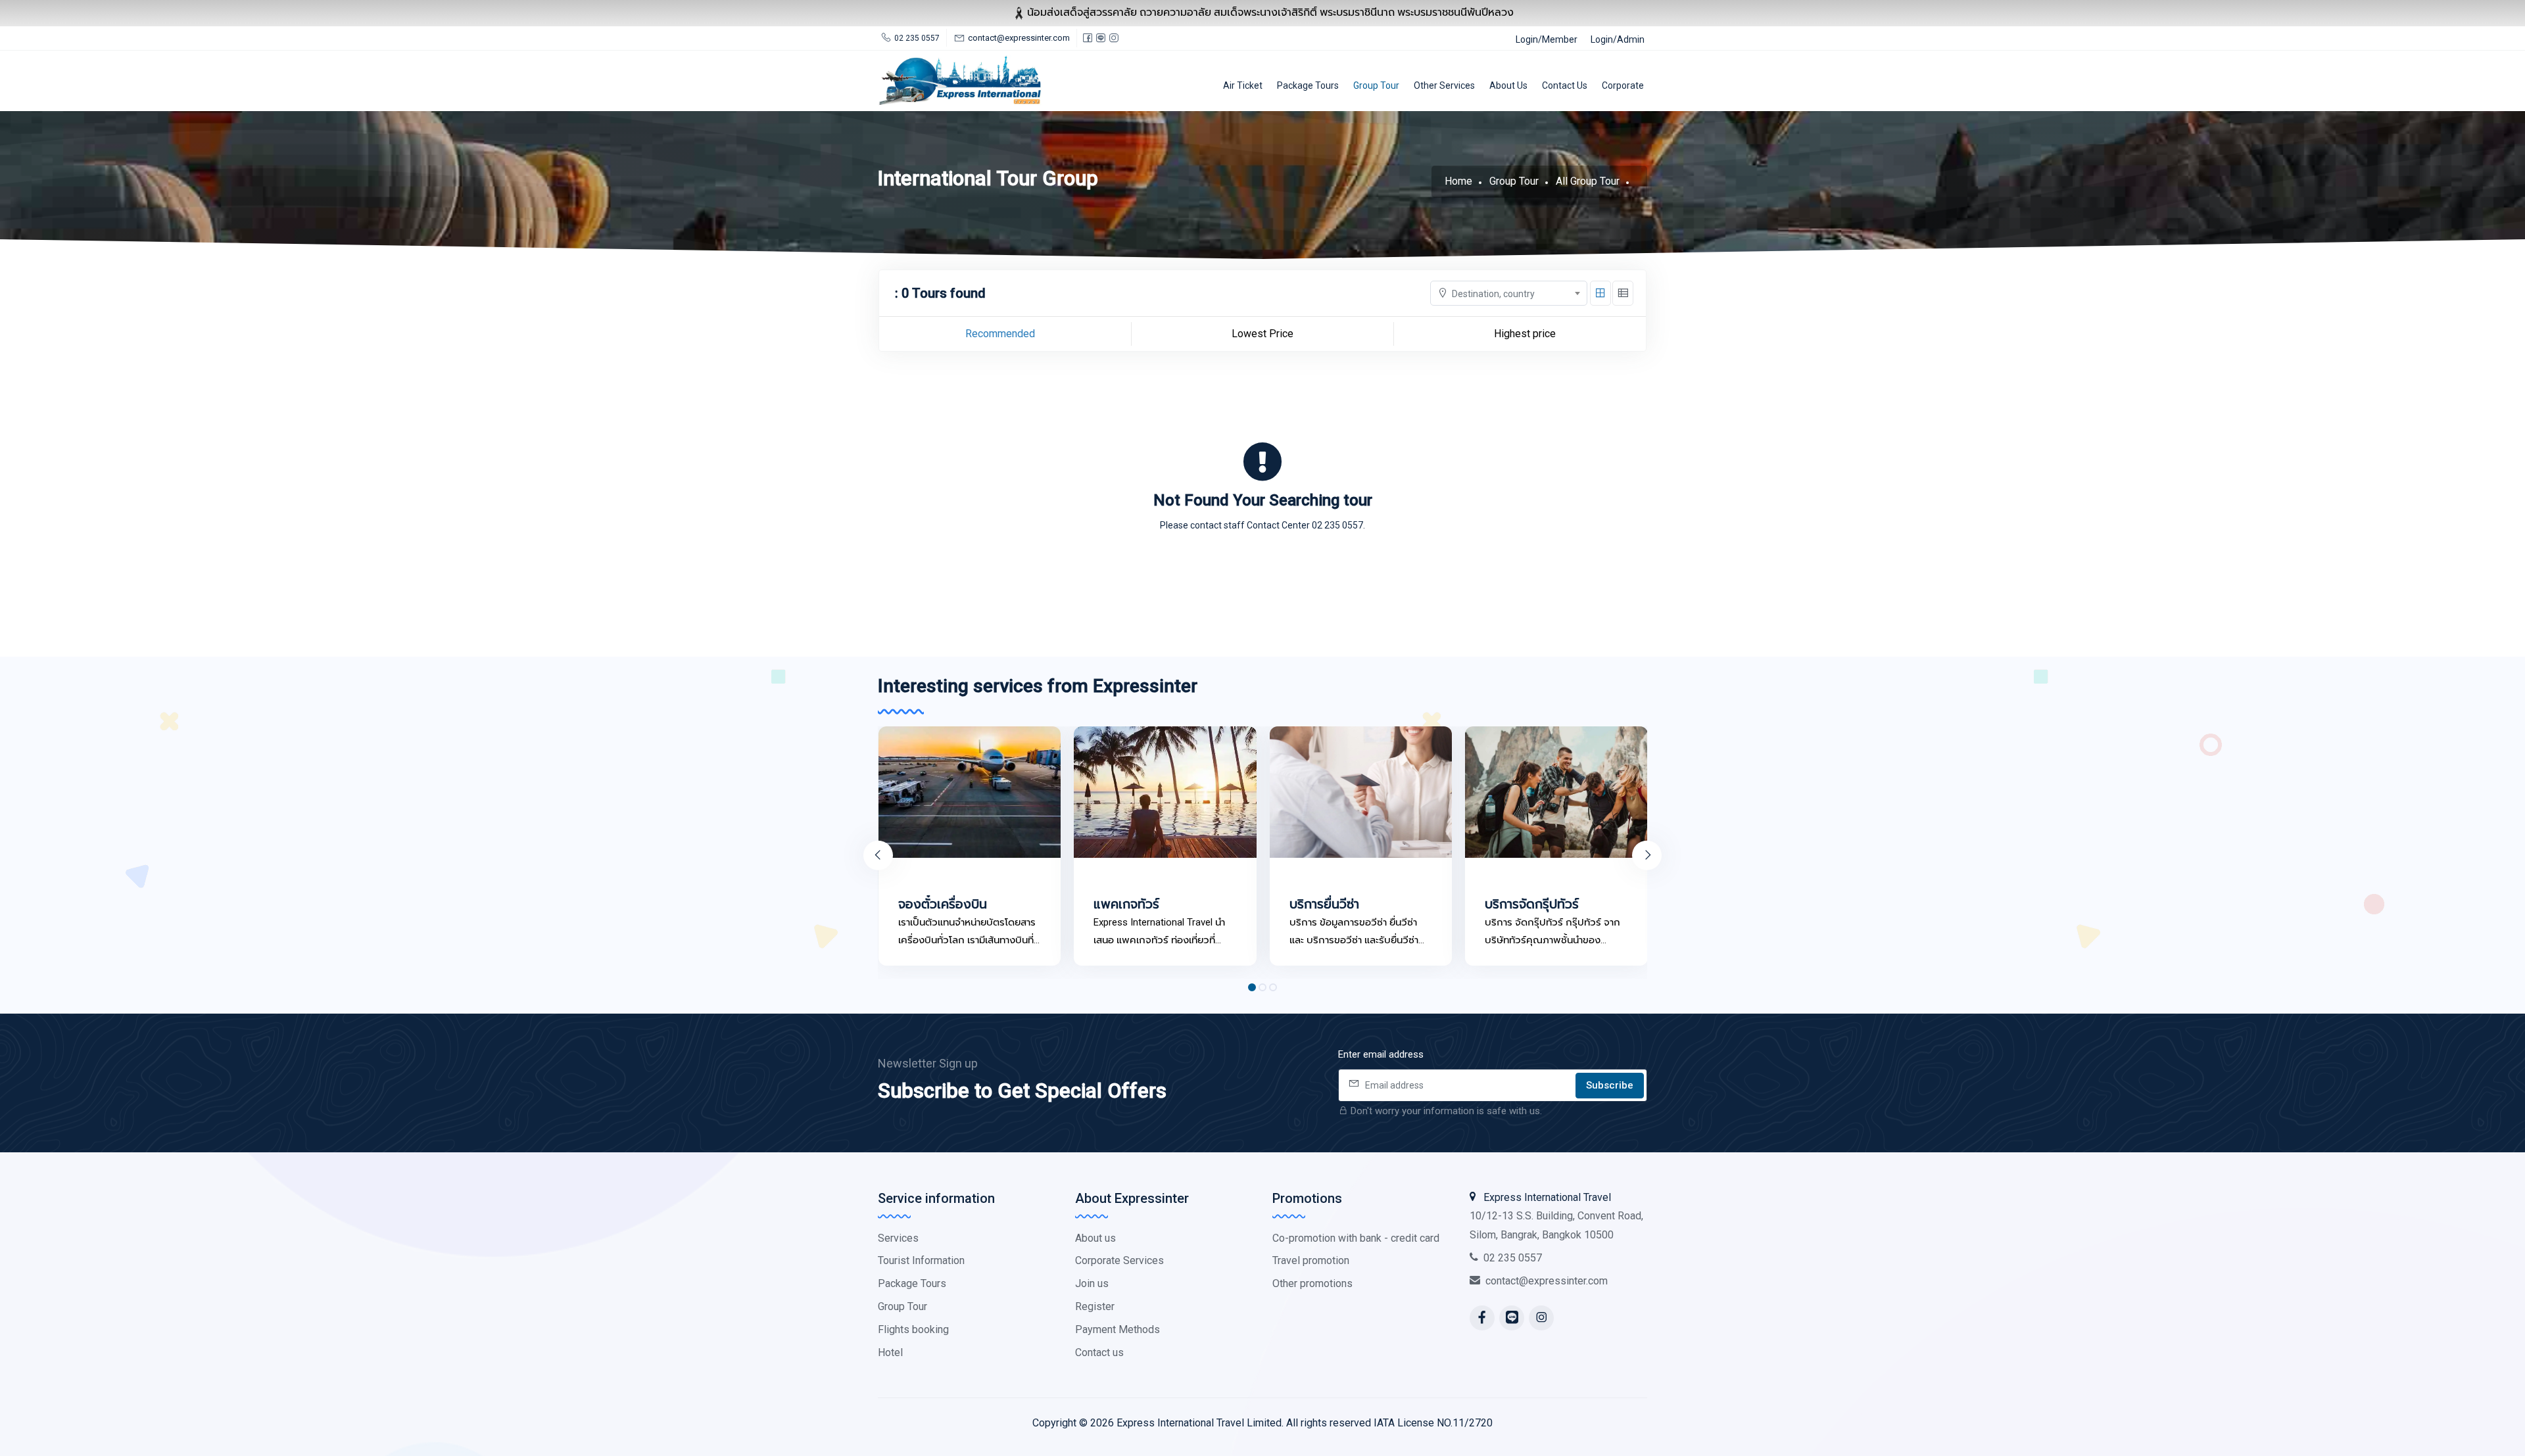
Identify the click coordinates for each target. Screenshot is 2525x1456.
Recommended (1000, 334)
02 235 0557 (1513, 1258)
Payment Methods (1118, 1329)
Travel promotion (1311, 1260)
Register (1095, 1306)
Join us (1092, 1283)
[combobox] (1509, 293)
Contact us (1565, 85)
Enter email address (1381, 1054)
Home (1458, 181)
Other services (1444, 85)
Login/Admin (1618, 39)
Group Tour (1376, 85)
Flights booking (913, 1329)
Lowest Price (1262, 334)
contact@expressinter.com (1547, 1281)
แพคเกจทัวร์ (1126, 904)
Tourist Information (921, 1260)
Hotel (890, 1352)
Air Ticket (1243, 85)
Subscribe (1610, 1085)
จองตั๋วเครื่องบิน (943, 904)
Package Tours (1308, 85)
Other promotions (1312, 1283)
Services (898, 1238)
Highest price (1525, 334)
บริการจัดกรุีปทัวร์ (1532, 904)
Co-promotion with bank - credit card (1356, 1238)
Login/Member (1547, 39)
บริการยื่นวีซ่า (1324, 904)
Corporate (1623, 85)
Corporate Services (1119, 1260)
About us (1508, 85)
